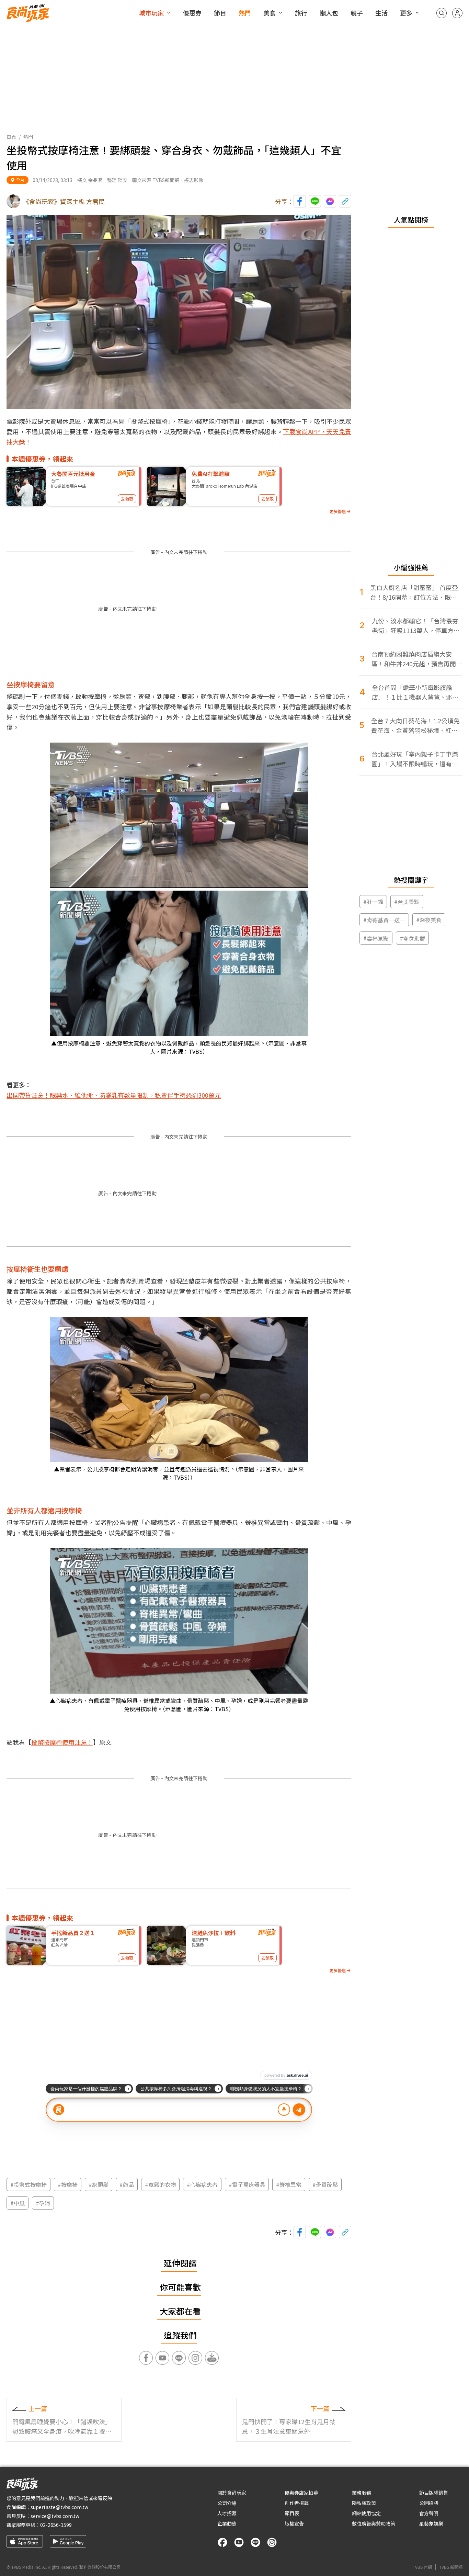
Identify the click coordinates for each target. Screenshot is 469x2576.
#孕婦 (43, 2203)
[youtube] (239, 2542)
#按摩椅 (68, 2184)
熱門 (245, 13)
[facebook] (222, 2542)
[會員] (457, 13)
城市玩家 (151, 13)
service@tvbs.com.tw (55, 2516)
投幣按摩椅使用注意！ (62, 1742)
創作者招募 (297, 2503)
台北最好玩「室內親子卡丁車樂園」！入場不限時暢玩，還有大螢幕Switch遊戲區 (415, 759)
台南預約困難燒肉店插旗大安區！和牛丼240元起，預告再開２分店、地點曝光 (417, 659)
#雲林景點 (376, 938)
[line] (255, 2542)
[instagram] (272, 2542)
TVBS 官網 (422, 2567)
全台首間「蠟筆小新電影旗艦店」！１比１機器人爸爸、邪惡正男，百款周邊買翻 (415, 692)
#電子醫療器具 (247, 2184)
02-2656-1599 (56, 2525)
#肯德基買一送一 (384, 920)
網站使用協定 (366, 2513)
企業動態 (227, 2523)
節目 (220, 13)
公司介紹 (227, 2503)
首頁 (11, 137)
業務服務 (362, 2493)
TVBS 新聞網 (451, 2567)
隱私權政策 (364, 2503)
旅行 (301, 13)
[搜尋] (442, 13)
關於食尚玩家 (232, 2493)
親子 (357, 13)
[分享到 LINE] (315, 201)
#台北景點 (407, 902)
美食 (270, 13)
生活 (381, 13)
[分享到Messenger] (330, 201)
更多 (406, 13)
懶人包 (329, 13)
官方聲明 (429, 2513)
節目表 (292, 2513)
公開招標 (429, 2503)
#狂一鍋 (373, 902)
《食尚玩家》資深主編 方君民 (64, 201)
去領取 (127, 499)
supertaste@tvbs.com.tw (59, 2507)
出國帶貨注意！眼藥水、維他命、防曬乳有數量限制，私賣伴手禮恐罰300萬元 (114, 1095)
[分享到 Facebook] (300, 201)
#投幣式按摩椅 (28, 2184)
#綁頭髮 (99, 2184)
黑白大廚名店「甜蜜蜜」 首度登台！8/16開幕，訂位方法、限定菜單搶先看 (414, 592)
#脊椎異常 (289, 2184)
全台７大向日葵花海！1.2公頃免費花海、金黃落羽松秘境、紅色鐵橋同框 (415, 726)
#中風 (18, 2203)
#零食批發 (412, 938)
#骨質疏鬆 (325, 2184)
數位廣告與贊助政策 (374, 2523)
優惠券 (192, 13)
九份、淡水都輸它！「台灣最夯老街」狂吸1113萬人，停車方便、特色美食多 (415, 626)
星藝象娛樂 (431, 2523)
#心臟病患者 (202, 2184)
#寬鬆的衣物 (160, 2184)
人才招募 (227, 2513)
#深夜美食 (429, 920)
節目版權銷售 (434, 2493)
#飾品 (127, 2184)
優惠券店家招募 (301, 2493)
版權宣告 (294, 2523)
